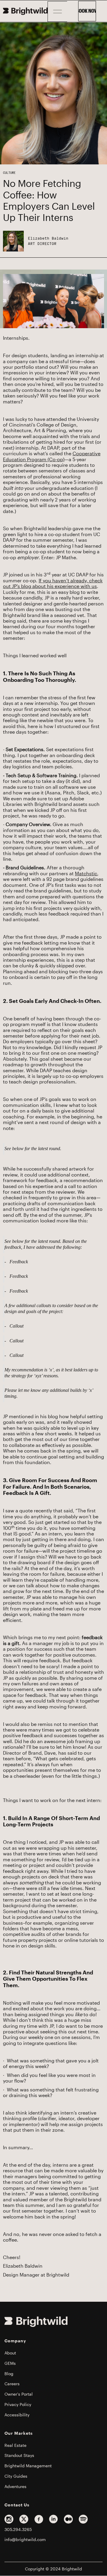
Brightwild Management (28, 2466)
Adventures (15, 2487)
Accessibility (17, 2415)
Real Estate (15, 2445)
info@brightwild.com (25, 2540)
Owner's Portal (19, 2394)
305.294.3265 (18, 2529)
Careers (12, 2384)
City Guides (16, 2476)
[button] (57, 12)
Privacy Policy (18, 2405)
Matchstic (86, 874)
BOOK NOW (87, 11)
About (10, 2353)
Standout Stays (19, 2455)
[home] (25, 11)
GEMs (10, 2363)
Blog (9, 2374)
